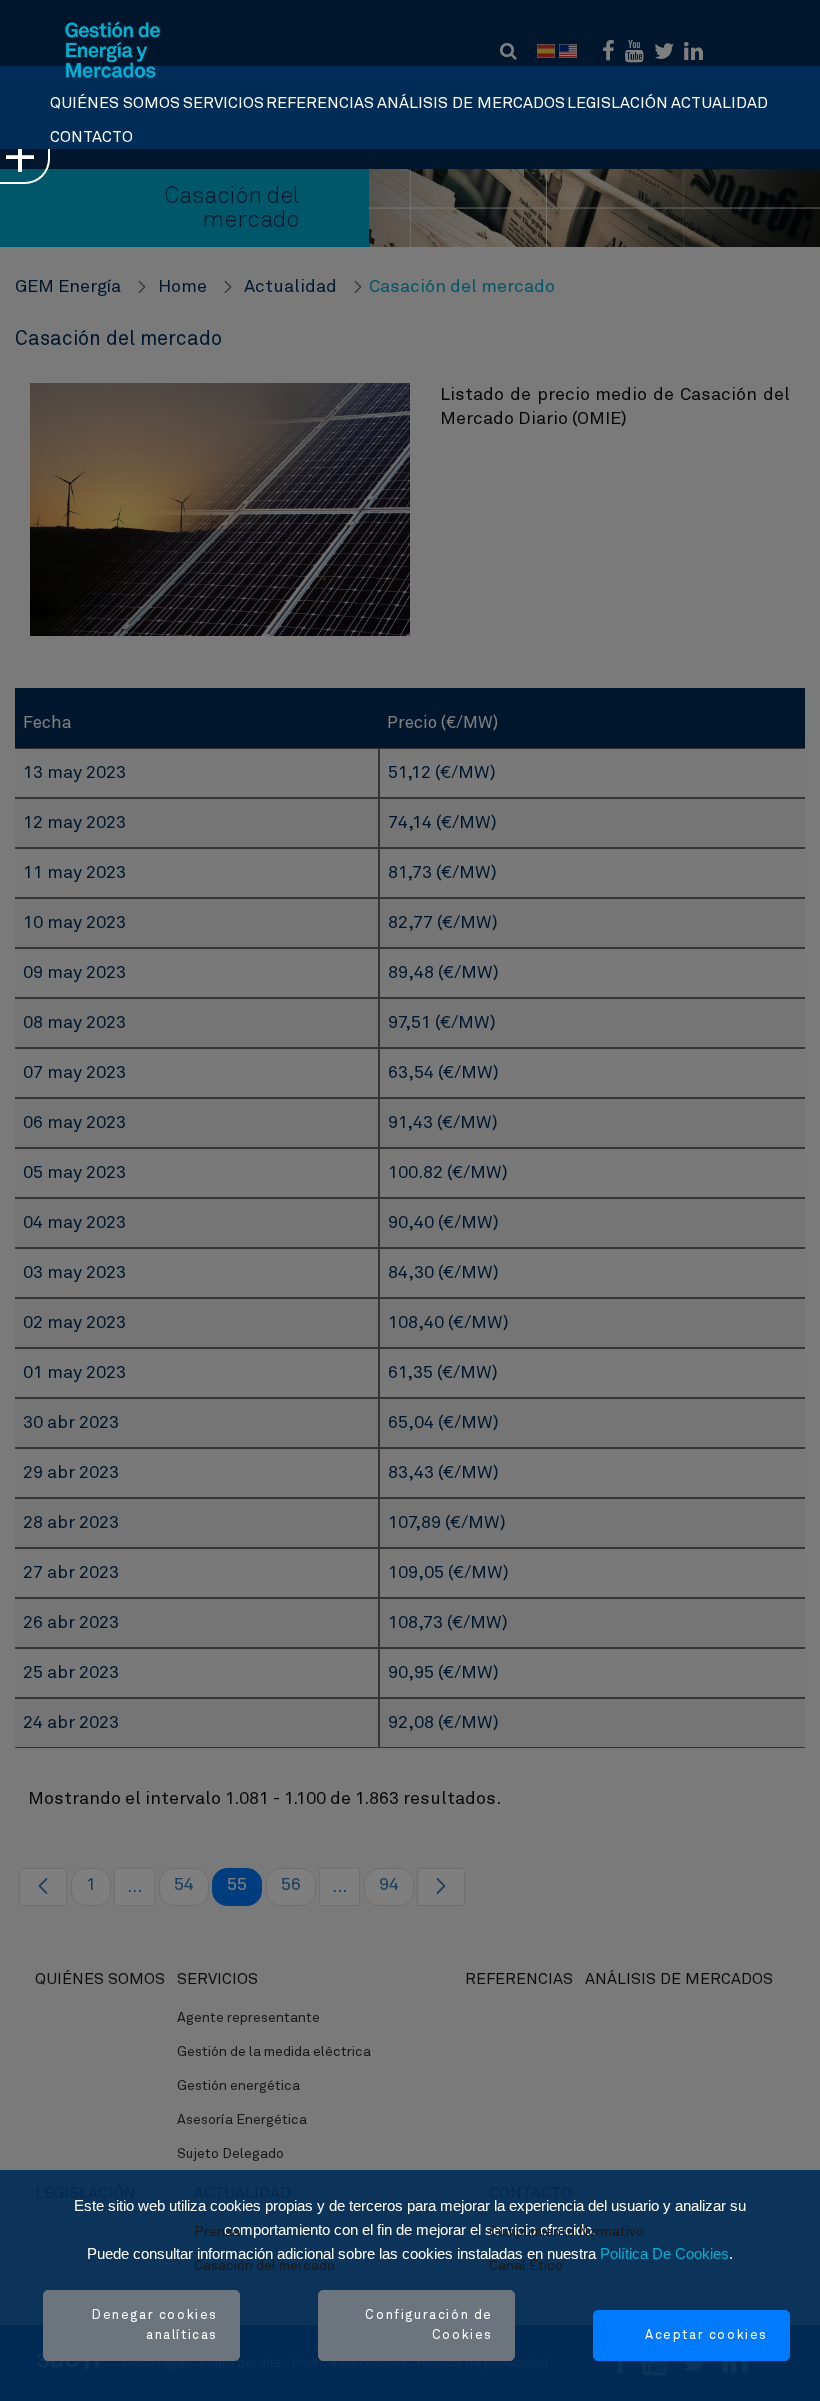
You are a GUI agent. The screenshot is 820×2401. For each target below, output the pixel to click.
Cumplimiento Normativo (566, 2232)
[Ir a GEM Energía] (113, 50)
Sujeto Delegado (230, 2154)
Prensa (217, 2232)
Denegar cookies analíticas (155, 2325)
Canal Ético (526, 2266)
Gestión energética (238, 2086)
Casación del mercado (264, 2266)
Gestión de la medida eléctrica (274, 2052)
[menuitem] (115, 98)
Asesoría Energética (242, 2120)
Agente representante (248, 2018)
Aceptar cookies (706, 2335)
